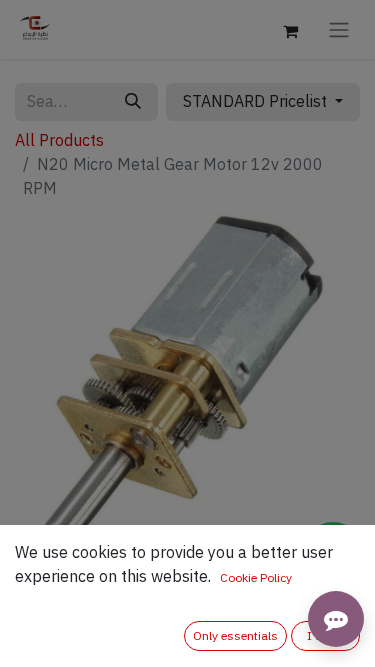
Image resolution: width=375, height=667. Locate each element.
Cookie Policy (256, 578)
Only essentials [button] (235, 636)
